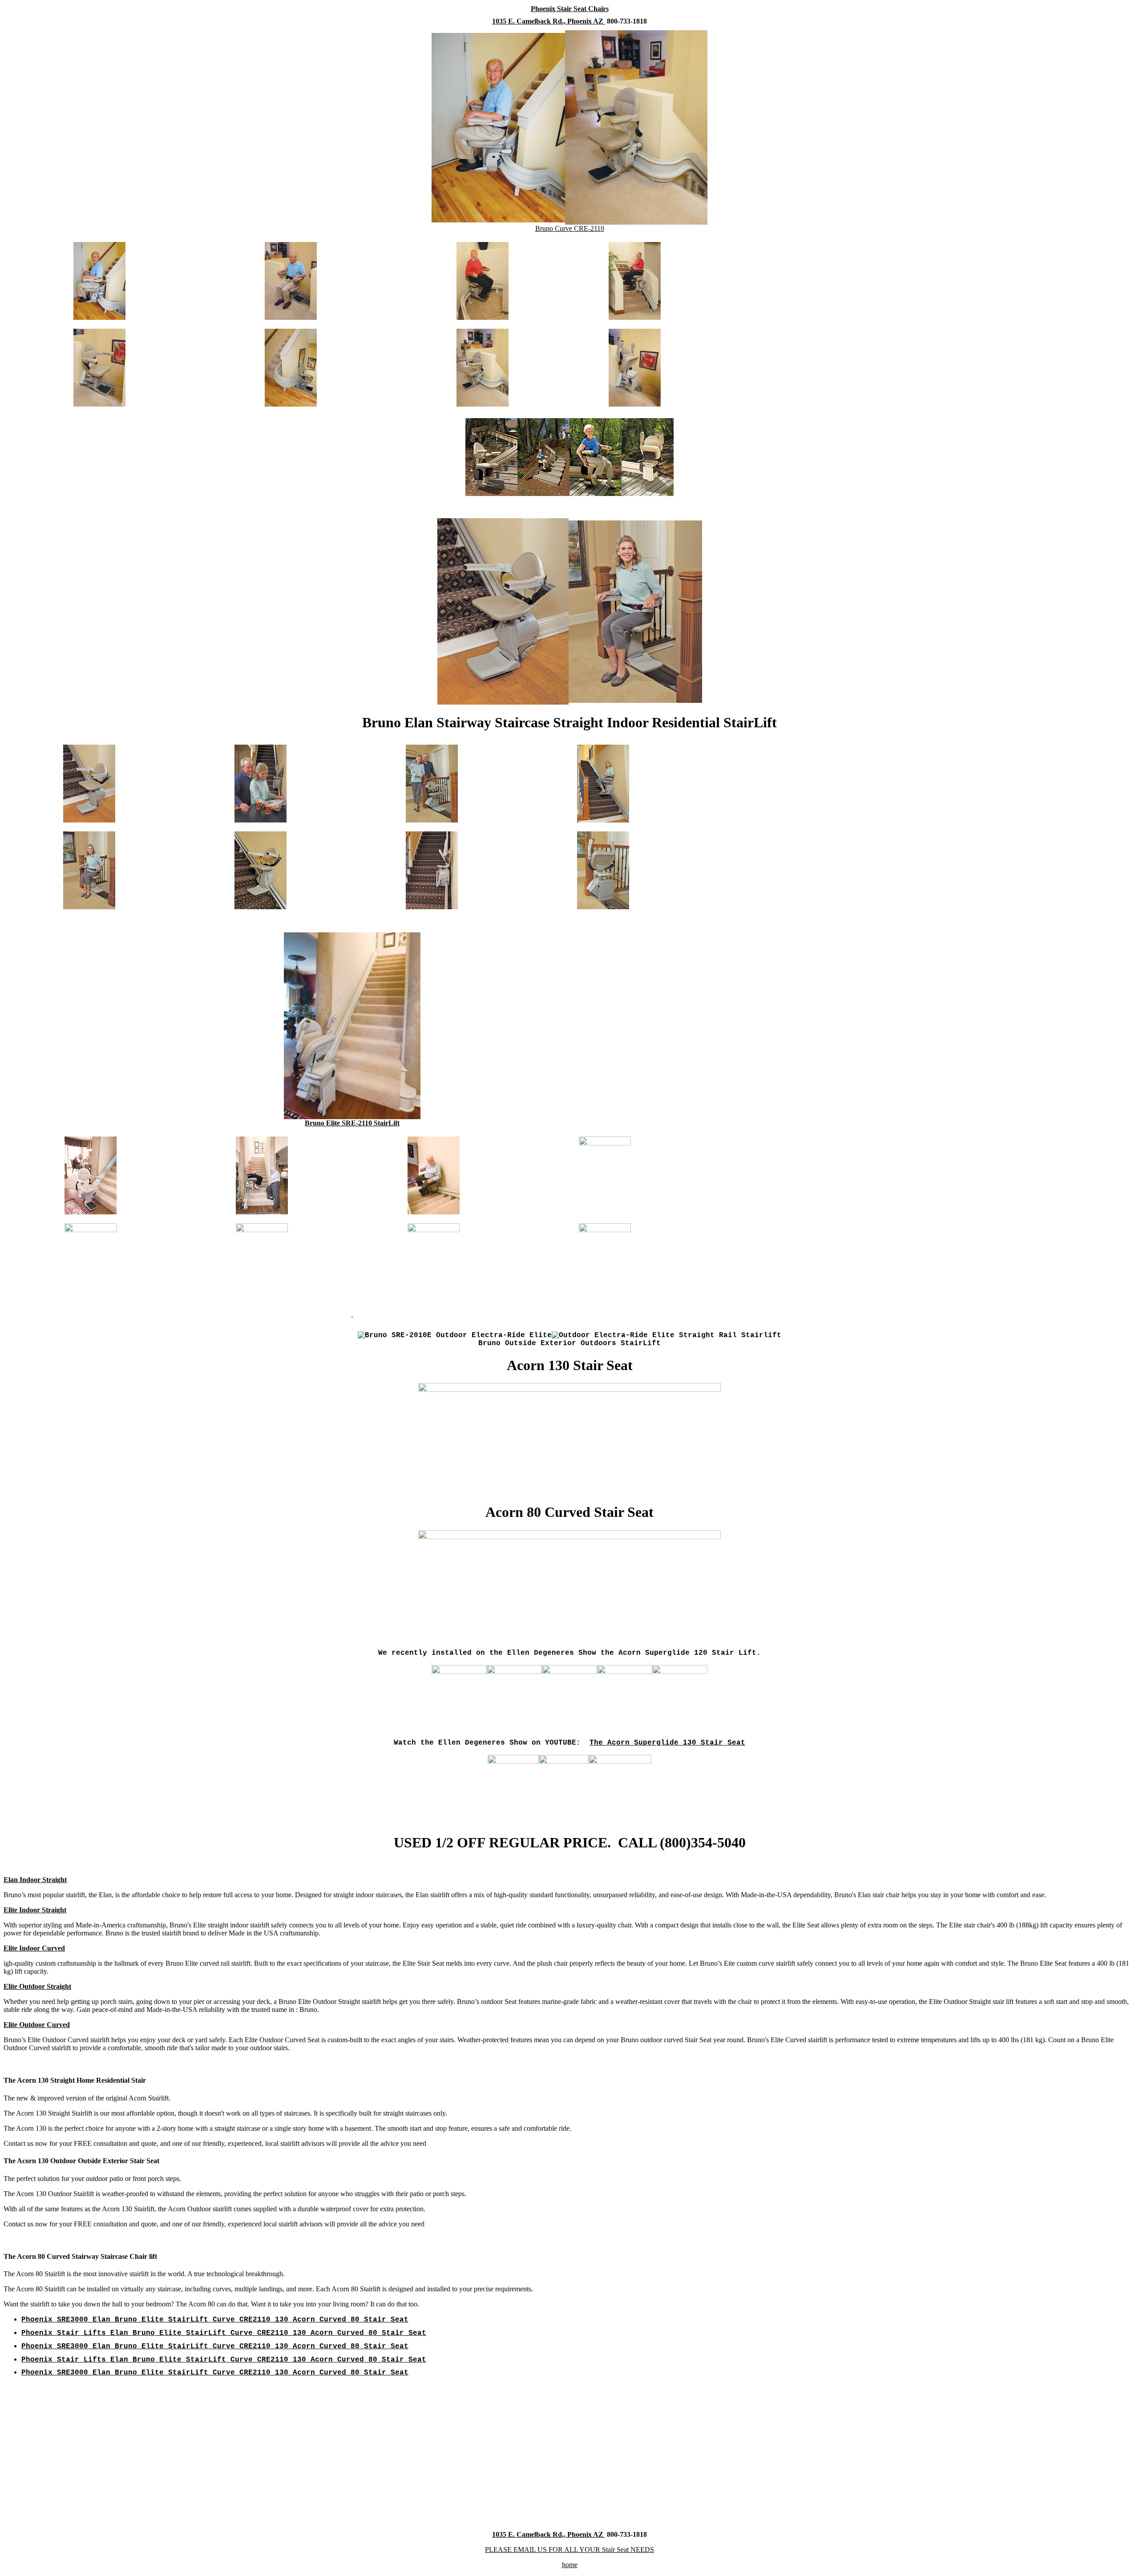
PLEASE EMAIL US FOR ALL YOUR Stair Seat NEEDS (569, 2550)
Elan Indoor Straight (35, 1880)
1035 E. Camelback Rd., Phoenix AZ (549, 21)
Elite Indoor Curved (34, 1948)
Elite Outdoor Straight (37, 1986)
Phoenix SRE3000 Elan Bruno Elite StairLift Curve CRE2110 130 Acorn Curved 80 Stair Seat (215, 2320)
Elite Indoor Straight (35, 1910)
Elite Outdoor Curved (37, 2025)
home (570, 2565)
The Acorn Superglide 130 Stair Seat (667, 1743)
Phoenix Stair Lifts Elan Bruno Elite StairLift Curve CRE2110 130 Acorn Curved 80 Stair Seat (224, 2333)
